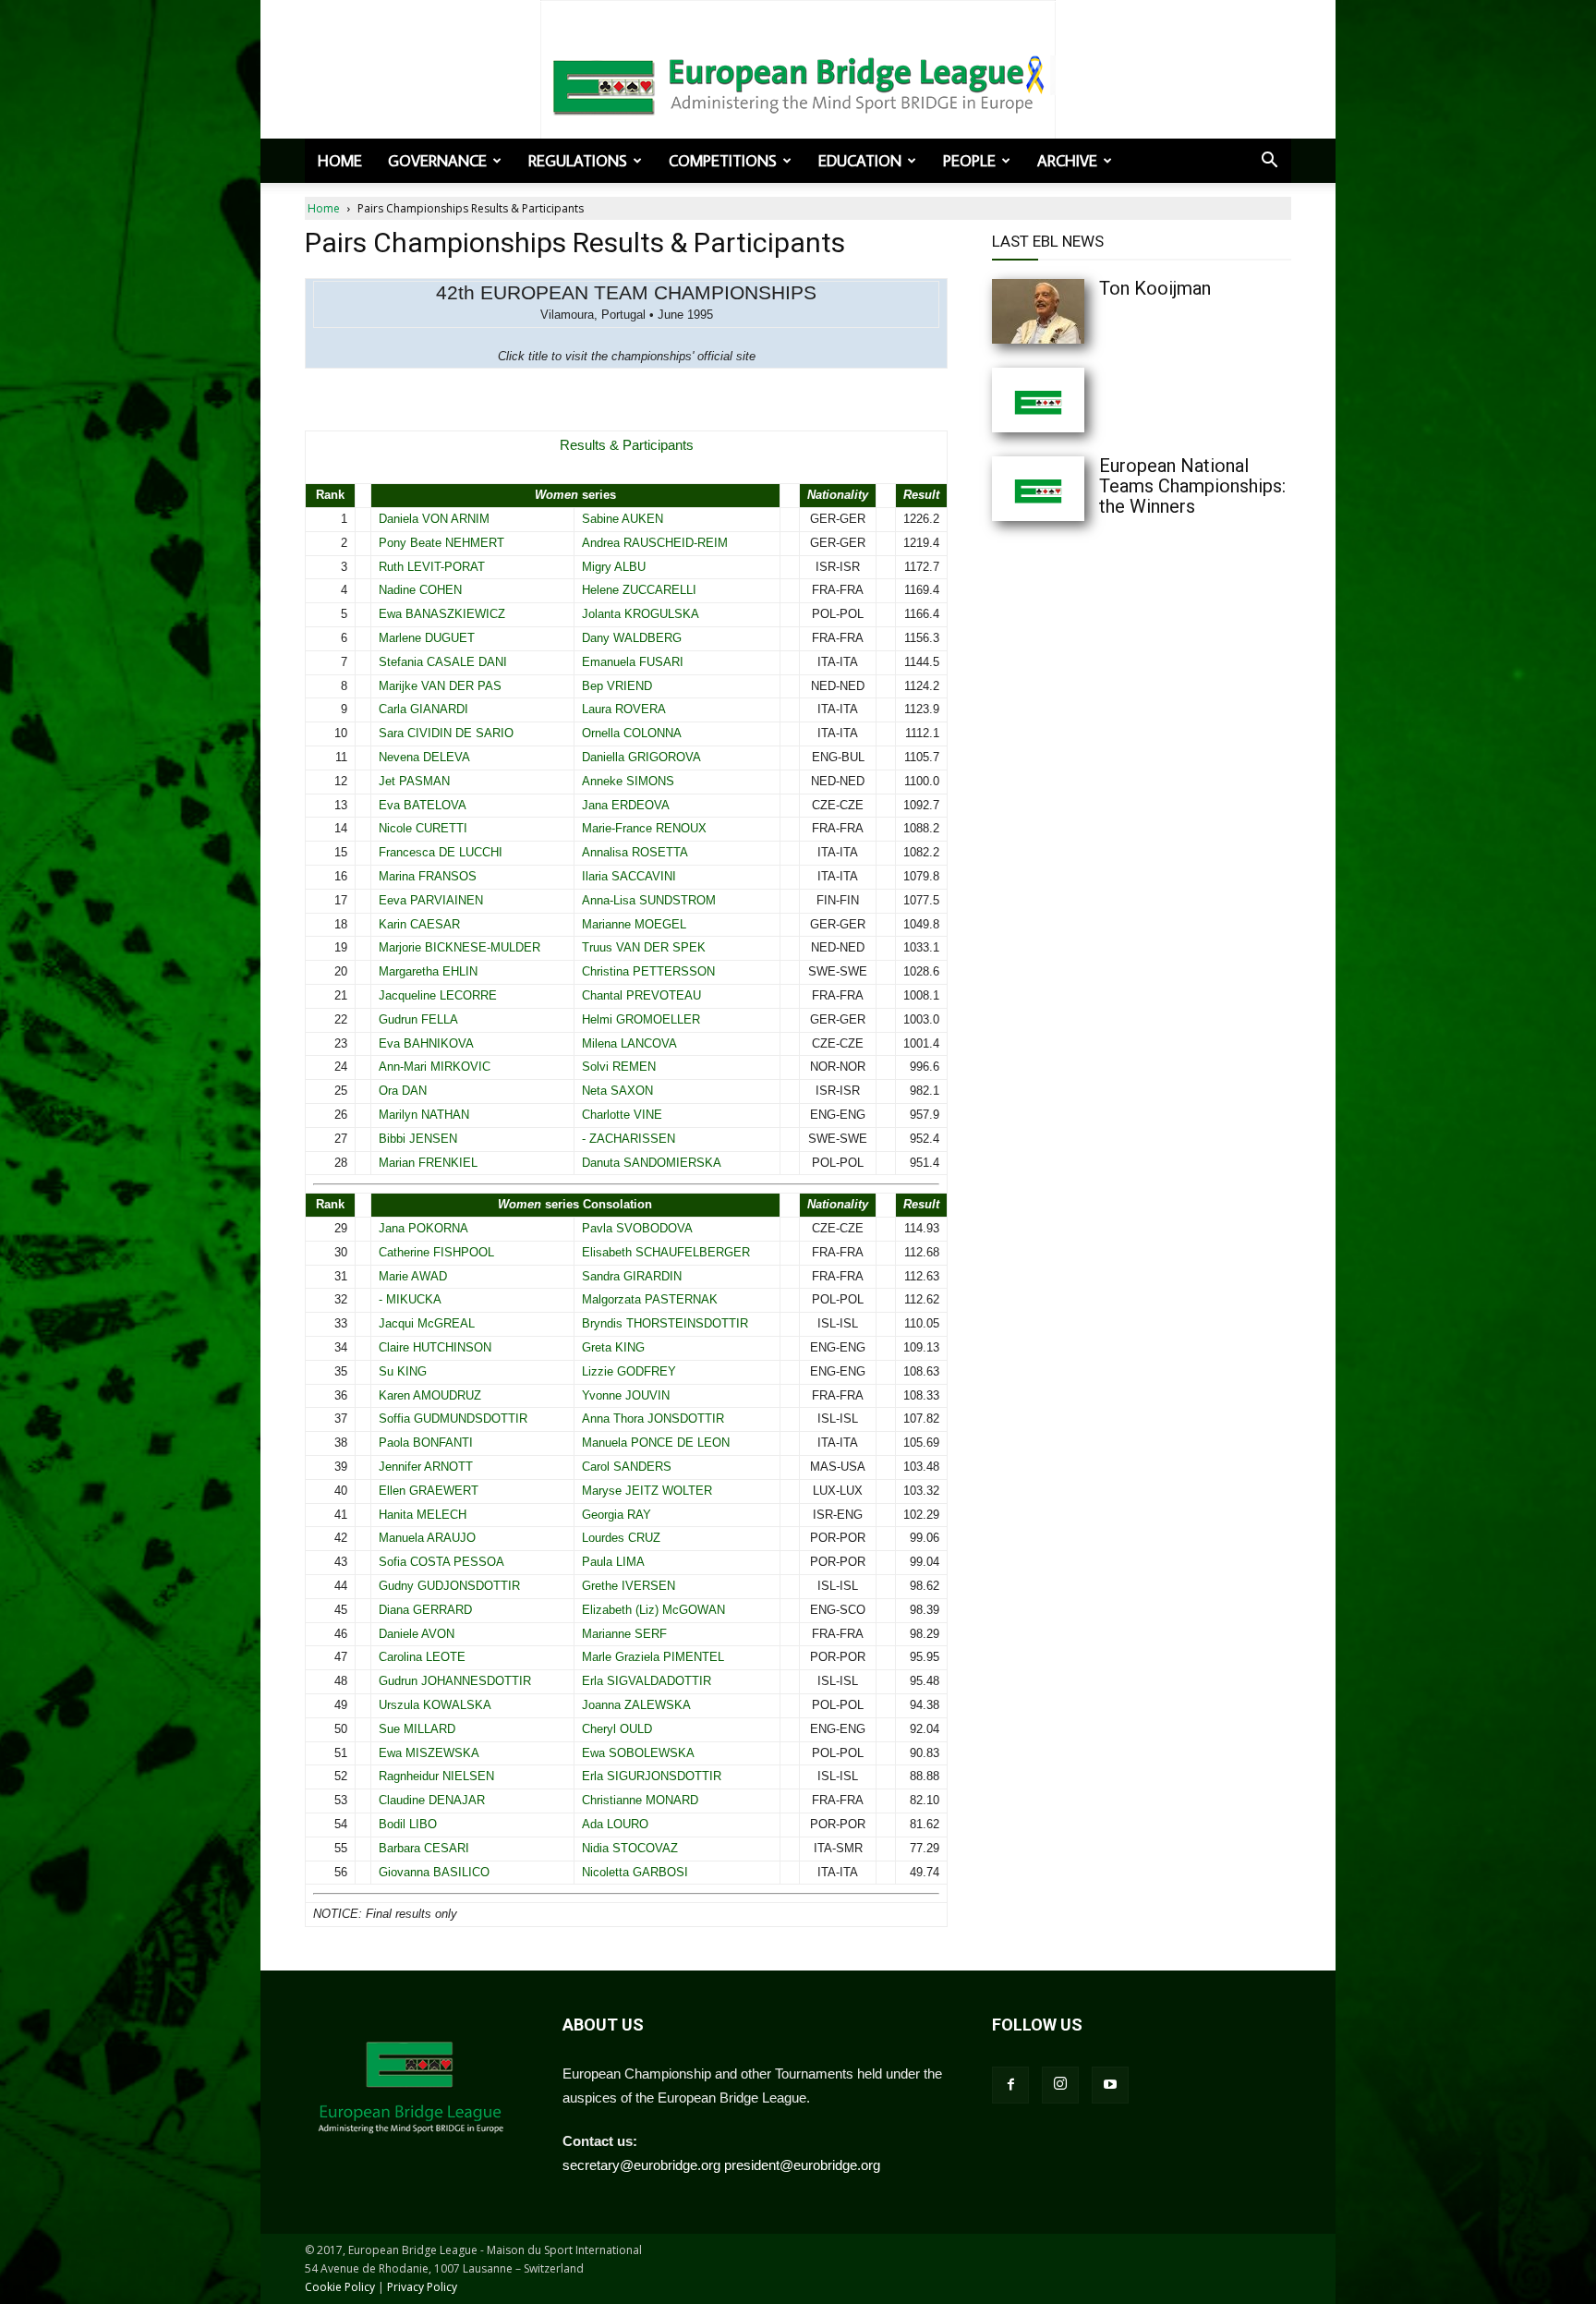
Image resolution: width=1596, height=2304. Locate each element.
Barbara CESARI (424, 1848)
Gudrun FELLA (418, 1019)
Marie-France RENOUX (644, 828)
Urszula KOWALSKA (435, 1705)
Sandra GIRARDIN (632, 1276)
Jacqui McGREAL (427, 1323)
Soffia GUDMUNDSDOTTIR (453, 1419)
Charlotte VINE (622, 1115)
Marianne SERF (624, 1634)
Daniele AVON (417, 1634)
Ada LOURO (615, 1824)
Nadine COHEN (420, 590)
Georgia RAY (617, 1515)
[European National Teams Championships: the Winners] (1075, 489)
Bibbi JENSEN (418, 1139)
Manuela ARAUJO (427, 1538)
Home (340, 161)
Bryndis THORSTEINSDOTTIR (665, 1323)
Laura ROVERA (624, 709)
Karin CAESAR (419, 924)
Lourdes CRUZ (621, 1538)
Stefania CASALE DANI (443, 662)
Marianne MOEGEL (634, 924)
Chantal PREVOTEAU (641, 995)
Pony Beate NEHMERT (441, 543)
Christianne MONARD (640, 1800)
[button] (1269, 162)
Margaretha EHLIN (428, 971)
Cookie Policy (340, 2287)
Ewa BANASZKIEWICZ (442, 614)
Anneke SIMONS (628, 781)
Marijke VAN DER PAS (440, 686)
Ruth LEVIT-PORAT (432, 567)
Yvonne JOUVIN (626, 1395)
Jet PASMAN (414, 781)
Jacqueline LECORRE (438, 995)
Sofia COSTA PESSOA (441, 1562)
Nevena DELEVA (424, 757)
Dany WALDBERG (632, 638)
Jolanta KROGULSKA (641, 614)
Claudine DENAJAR (432, 1800)
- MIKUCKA (410, 1299)
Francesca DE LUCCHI (441, 852)
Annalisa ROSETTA (635, 852)
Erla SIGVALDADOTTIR (647, 1681)
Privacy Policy (422, 2287)
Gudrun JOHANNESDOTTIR (455, 1681)
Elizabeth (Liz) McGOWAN (653, 1610)
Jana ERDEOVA (626, 805)
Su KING (403, 1371)
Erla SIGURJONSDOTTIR (652, 1776)
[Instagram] (1060, 2085)
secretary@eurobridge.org (641, 2165)
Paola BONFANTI (426, 1443)
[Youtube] (1110, 2085)
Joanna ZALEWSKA (636, 1705)
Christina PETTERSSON (648, 971)
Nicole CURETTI (423, 828)
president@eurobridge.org (802, 2165)
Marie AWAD (413, 1276)
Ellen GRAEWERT (429, 1491)
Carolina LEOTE (422, 1657)
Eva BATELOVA (423, 805)
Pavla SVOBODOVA (637, 1228)
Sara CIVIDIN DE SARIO (446, 733)
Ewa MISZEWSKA (429, 1753)
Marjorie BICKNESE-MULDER (459, 947)
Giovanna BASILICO (434, 1872)
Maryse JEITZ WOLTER (647, 1491)
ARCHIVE (1067, 161)
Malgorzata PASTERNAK (650, 1299)
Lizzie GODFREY (629, 1371)
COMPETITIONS (723, 161)
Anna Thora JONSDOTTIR (653, 1419)
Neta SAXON (617, 1091)
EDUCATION (860, 161)
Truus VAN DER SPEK (644, 947)
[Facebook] (1010, 2085)
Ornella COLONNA (632, 733)
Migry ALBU (614, 567)
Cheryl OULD (617, 1729)
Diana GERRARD (425, 1610)
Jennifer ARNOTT (426, 1467)
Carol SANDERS (627, 1467)
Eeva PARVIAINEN (431, 900)
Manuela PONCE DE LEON (656, 1443)
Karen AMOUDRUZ (430, 1395)
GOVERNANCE (437, 161)
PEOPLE (969, 161)
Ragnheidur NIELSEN (436, 1776)
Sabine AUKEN (623, 519)
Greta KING (613, 1347)
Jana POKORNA (423, 1228)
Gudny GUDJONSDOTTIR (449, 1586)
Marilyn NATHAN (424, 1115)
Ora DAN (403, 1091)
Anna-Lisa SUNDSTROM (649, 900)
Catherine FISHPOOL (436, 1252)
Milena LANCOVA (629, 1043)
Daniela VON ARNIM (434, 519)
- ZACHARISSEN (629, 1139)
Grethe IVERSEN (629, 1586)
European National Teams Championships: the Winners (1192, 486)
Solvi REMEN (619, 1067)
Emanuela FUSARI (633, 662)
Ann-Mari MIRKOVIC (435, 1067)
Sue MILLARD (417, 1729)
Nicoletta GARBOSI (635, 1872)
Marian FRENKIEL (428, 1163)
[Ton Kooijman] (1075, 311)
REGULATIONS (578, 161)
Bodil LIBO (408, 1824)
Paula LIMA (613, 1562)
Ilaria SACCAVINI (629, 876)
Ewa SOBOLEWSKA (638, 1753)
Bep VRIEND (617, 686)
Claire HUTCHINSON (435, 1347)
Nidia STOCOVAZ (630, 1848)
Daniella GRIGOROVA (641, 757)
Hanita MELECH (423, 1515)
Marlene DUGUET (427, 638)
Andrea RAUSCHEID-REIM (655, 543)
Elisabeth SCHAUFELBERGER (666, 1252)
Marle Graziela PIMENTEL (653, 1657)
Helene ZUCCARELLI (639, 590)
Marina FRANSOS (428, 876)
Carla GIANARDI (423, 709)
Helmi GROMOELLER (641, 1019)
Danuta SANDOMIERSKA (652, 1163)
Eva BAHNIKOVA (426, 1043)
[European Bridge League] (798, 83)
